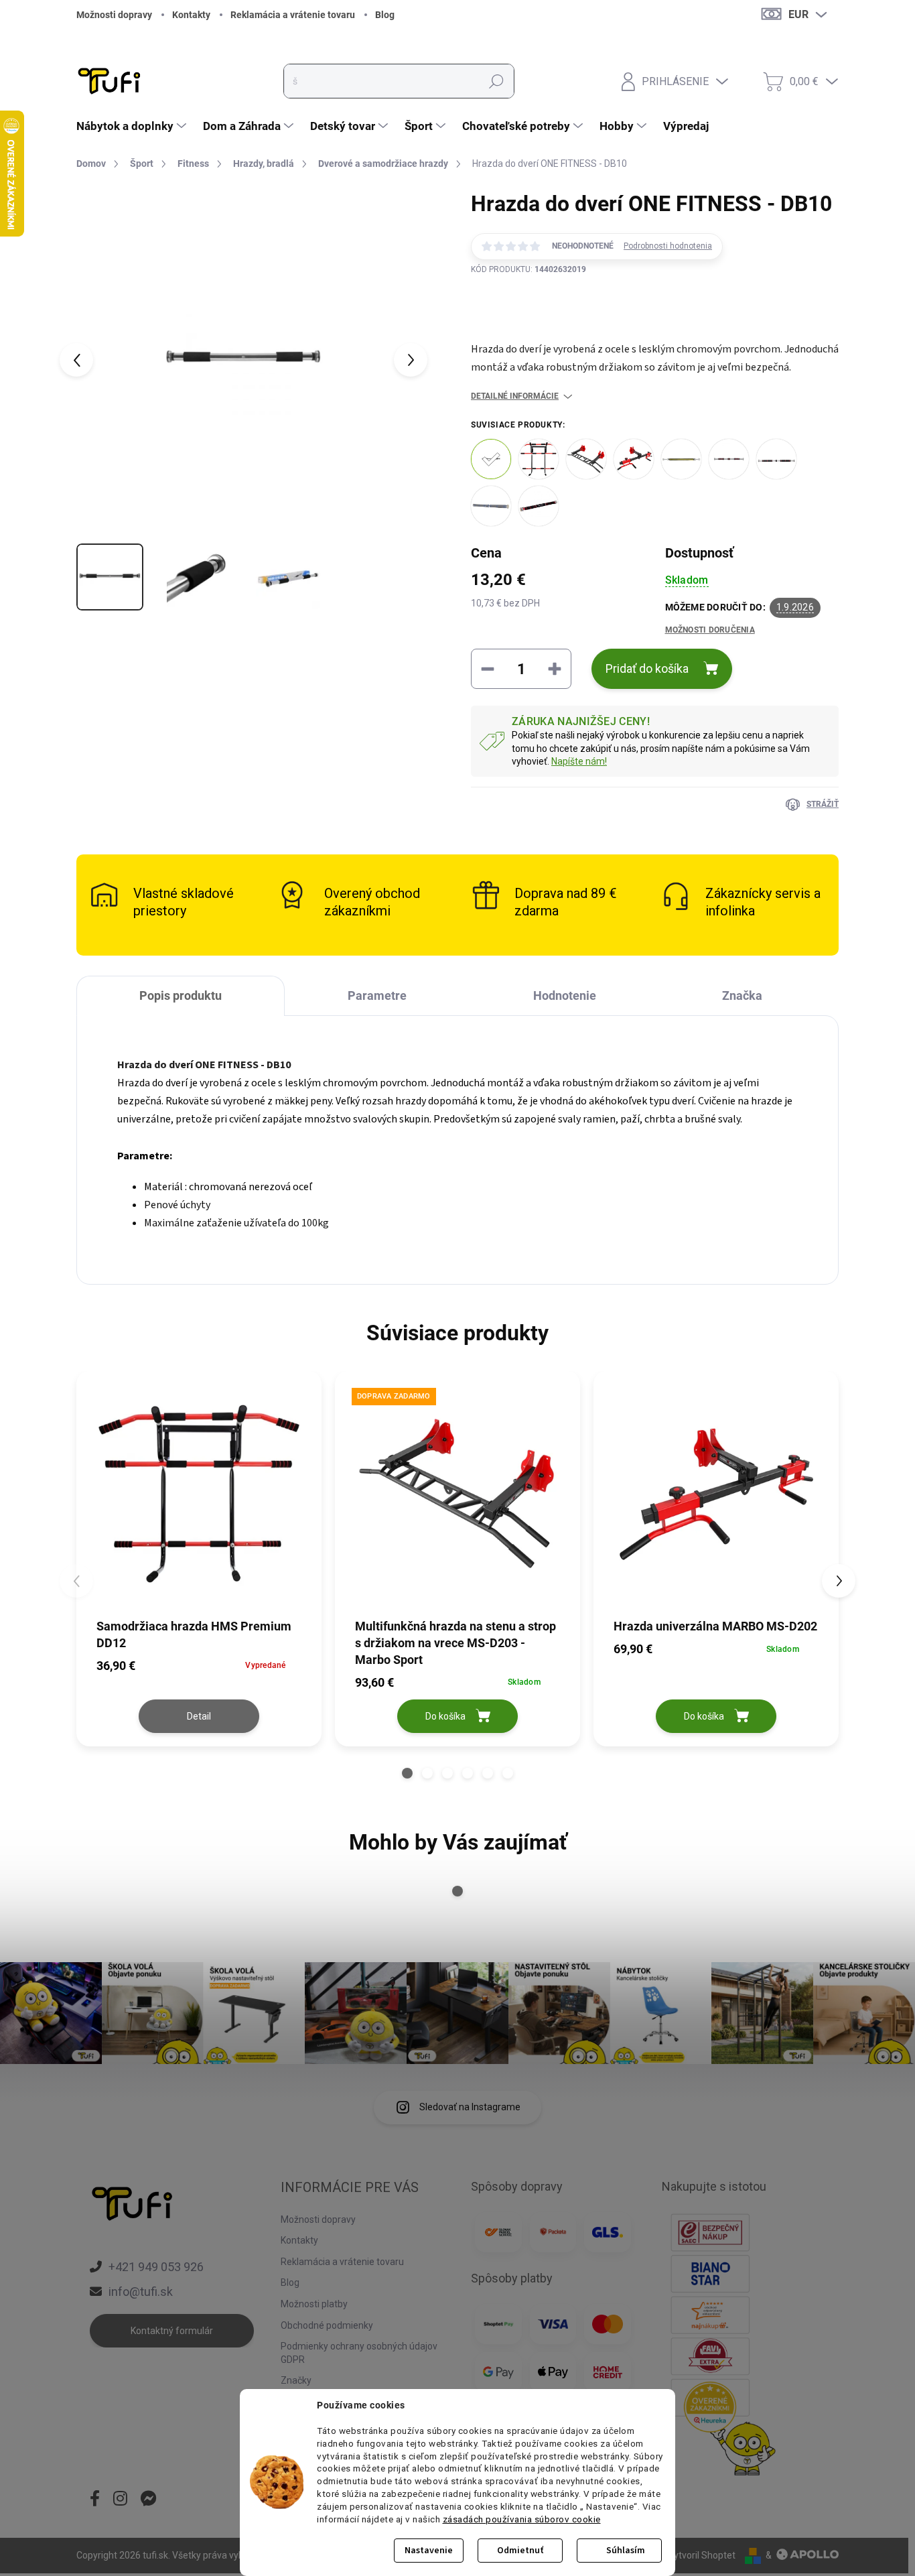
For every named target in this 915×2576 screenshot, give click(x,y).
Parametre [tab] (377, 995)
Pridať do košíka (647, 668)
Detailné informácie (515, 396)
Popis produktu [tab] (181, 995)
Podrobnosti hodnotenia (668, 246)
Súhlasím (626, 2551)
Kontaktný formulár (172, 2331)
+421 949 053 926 (156, 2267)
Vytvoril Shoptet (702, 2555)
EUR (798, 14)
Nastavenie (429, 2551)
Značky (296, 2380)
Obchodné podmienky (327, 2325)
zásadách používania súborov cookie (522, 2519)
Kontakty (191, 15)
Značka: (529, 323)
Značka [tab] (742, 995)
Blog (385, 15)
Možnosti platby (314, 2304)
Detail (199, 1716)
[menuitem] (133, 126)
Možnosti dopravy (114, 15)
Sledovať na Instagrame (470, 2107)
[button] (407, 1773)
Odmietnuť (520, 2551)
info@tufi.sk (141, 2292)
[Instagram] (120, 2500)
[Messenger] (149, 2500)
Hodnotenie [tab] (565, 995)
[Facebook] (95, 2500)
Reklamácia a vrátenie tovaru (293, 15)
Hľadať (496, 81)
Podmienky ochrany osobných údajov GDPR (359, 2353)
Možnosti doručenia (710, 630)
